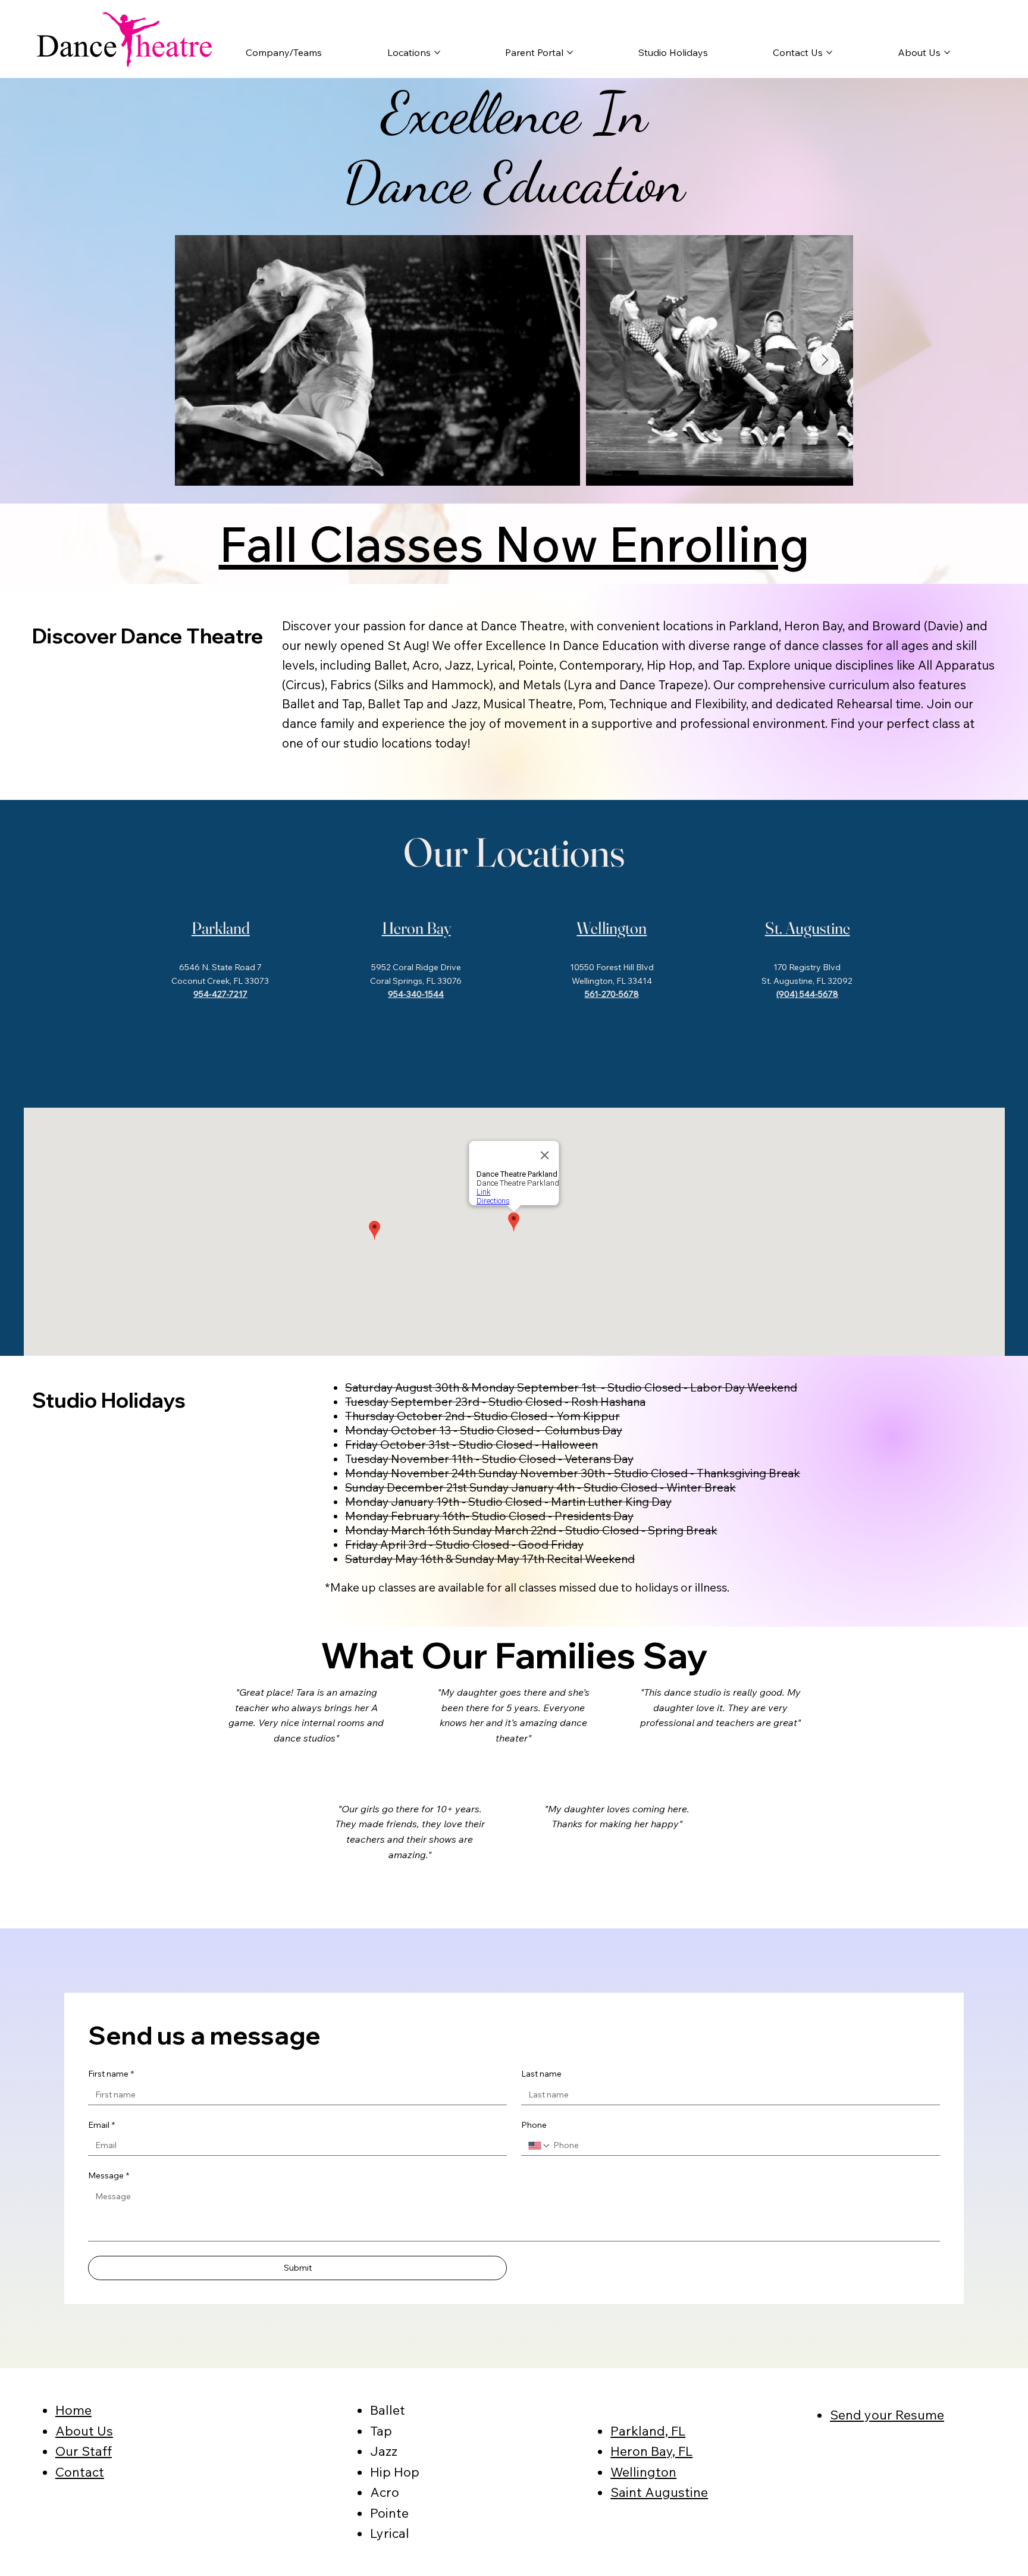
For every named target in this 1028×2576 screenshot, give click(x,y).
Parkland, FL (648, 2430)
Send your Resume (887, 2414)
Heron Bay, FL (651, 2451)
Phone (534, 2125)
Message (109, 2175)
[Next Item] (825, 360)
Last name (541, 2074)
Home (73, 2410)
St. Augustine (808, 928)
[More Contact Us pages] (829, 52)
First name (111, 2074)
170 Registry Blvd (807, 967)
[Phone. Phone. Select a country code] (540, 2146)
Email (101, 2125)
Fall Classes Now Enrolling (514, 543)
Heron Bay (416, 928)
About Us (84, 2430)
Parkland (221, 928)
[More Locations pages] (437, 52)
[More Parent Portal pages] (570, 52)
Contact (80, 2472)
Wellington (612, 928)
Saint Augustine (659, 2492)
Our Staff (84, 2451)
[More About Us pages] (947, 52)
